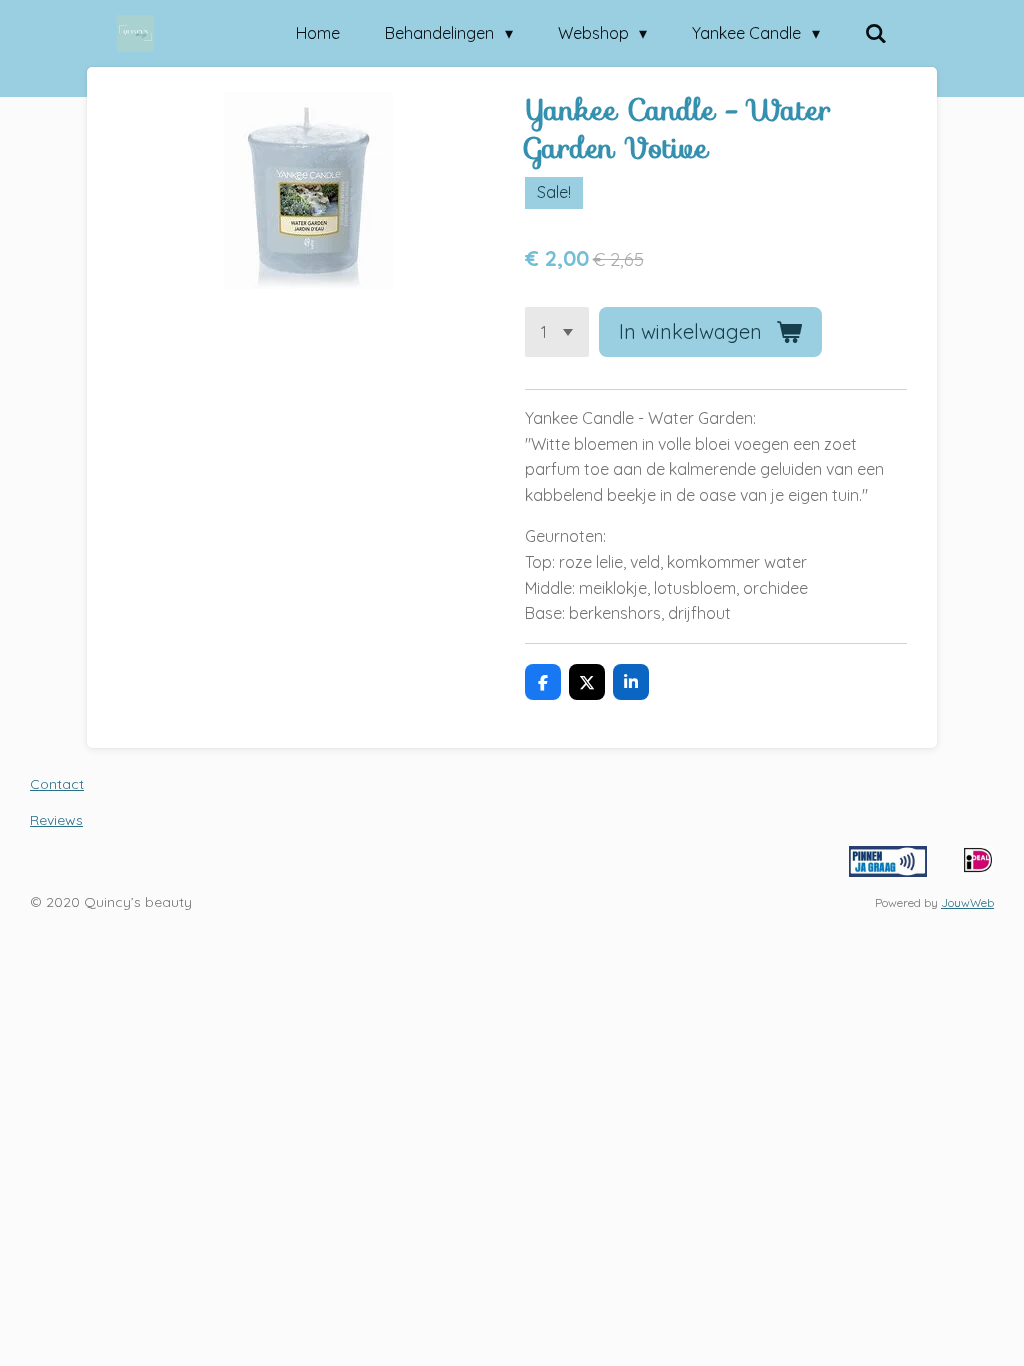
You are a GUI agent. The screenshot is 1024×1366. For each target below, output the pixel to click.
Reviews (56, 820)
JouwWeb (967, 902)
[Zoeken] (876, 33)
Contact (57, 784)
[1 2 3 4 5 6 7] (557, 332)
